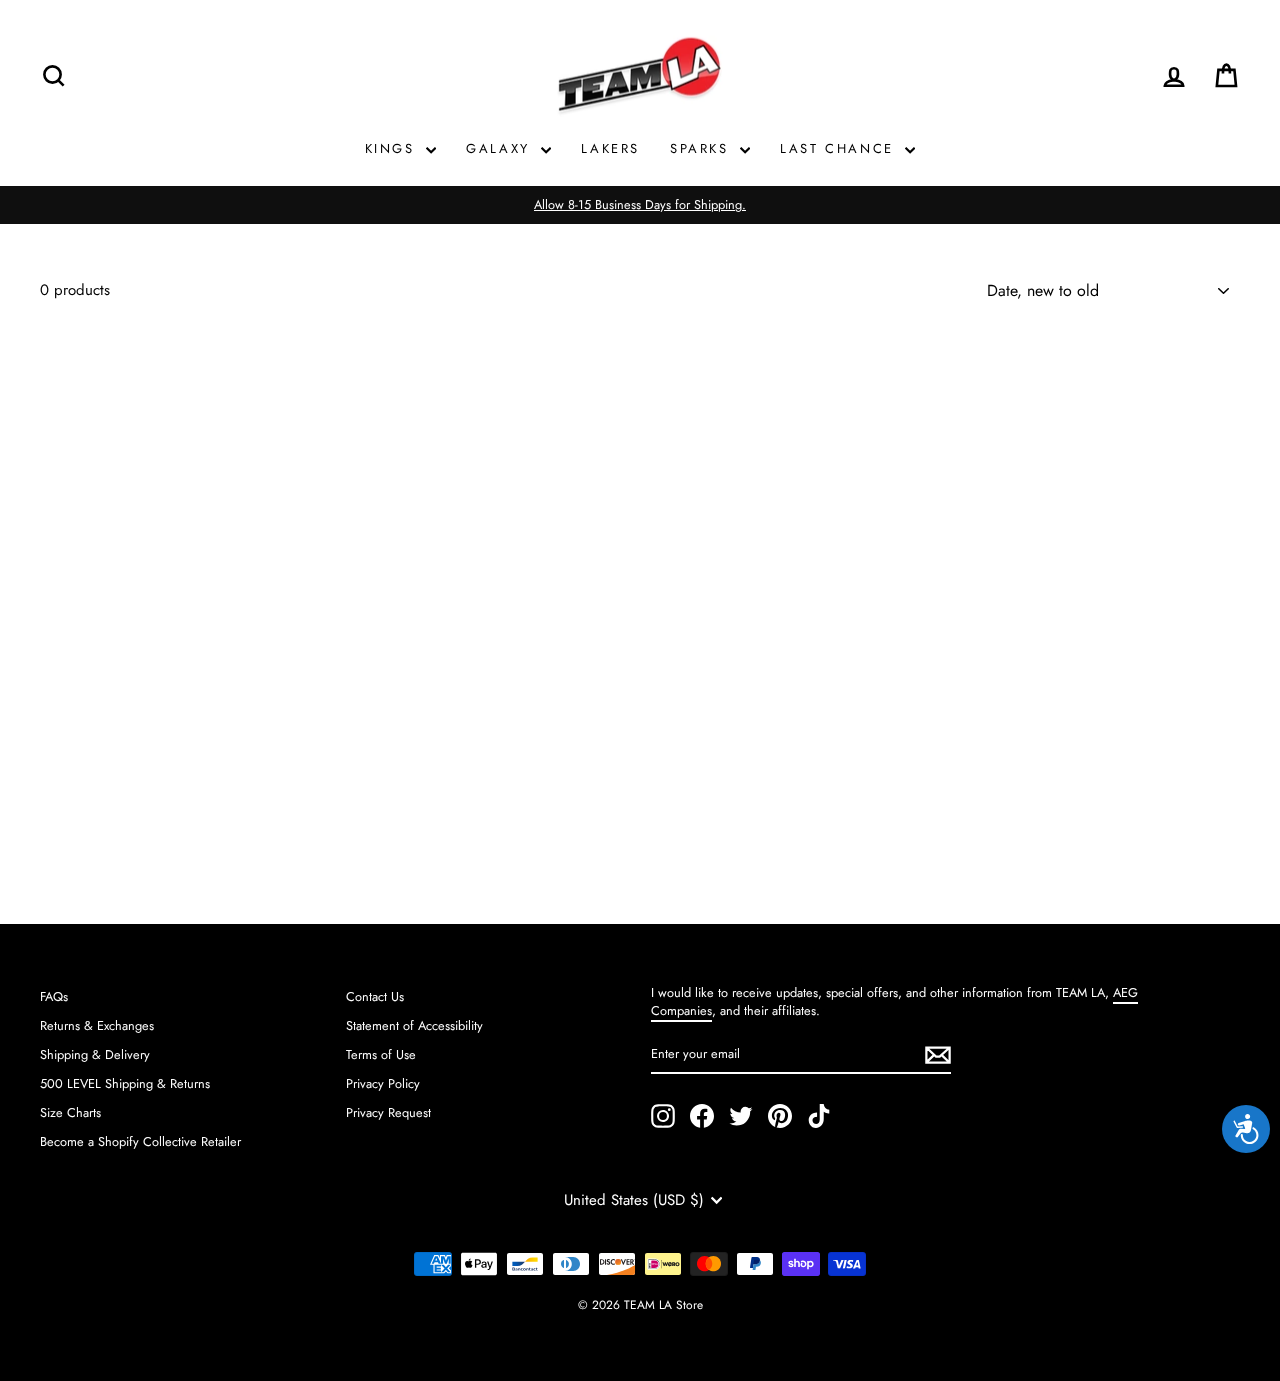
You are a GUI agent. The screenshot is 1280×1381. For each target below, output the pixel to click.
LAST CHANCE (840, 148)
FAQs (54, 996)
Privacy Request (388, 1112)
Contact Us (375, 996)
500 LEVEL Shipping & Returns (125, 1083)
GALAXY (501, 148)
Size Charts (70, 1112)
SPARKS (702, 148)
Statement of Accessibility (414, 1025)
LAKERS (610, 148)
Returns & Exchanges (97, 1025)
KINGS (393, 148)
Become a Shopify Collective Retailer (140, 1141)
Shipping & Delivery (95, 1054)
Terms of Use (381, 1054)
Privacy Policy (383, 1083)
